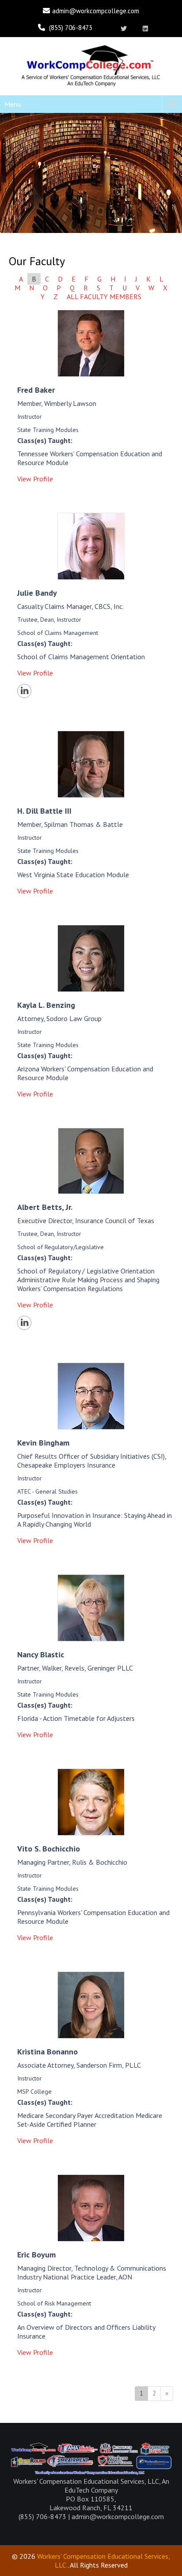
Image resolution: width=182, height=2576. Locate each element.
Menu (13, 104)
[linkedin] (146, 29)
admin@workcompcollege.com (96, 11)
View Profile (35, 479)
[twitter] (124, 29)
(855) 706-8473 (71, 28)
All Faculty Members (104, 297)
